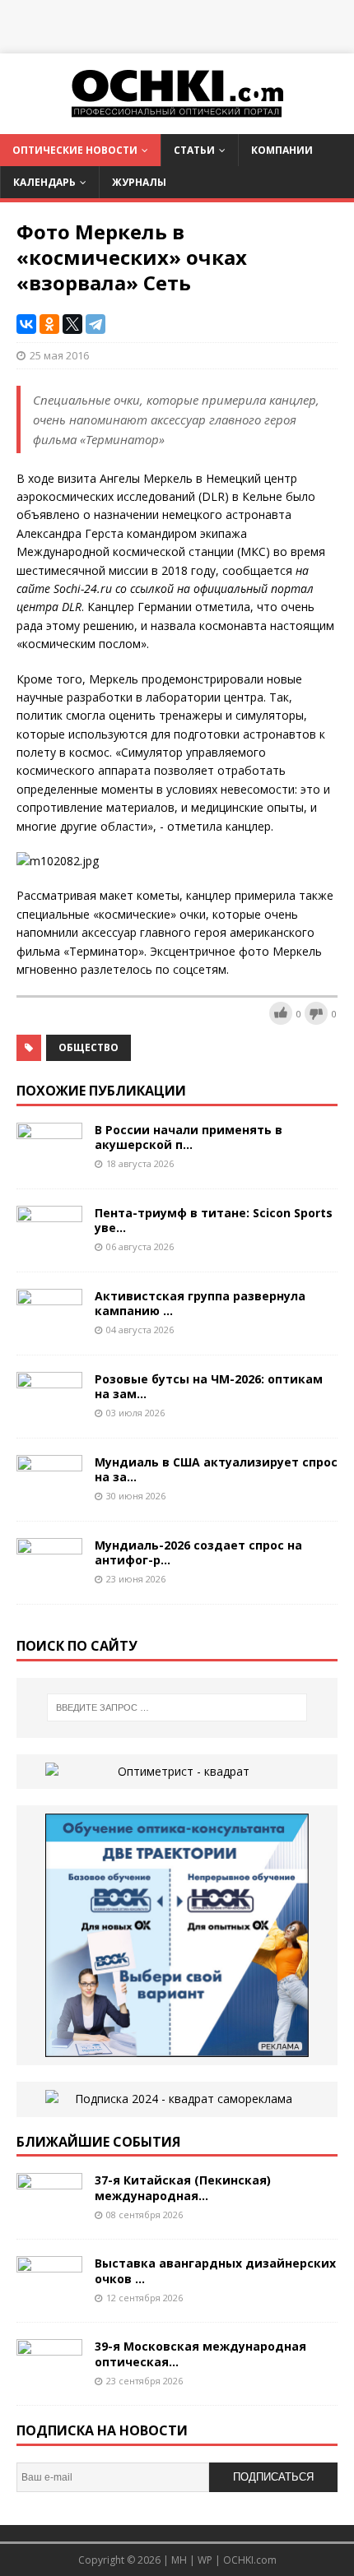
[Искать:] (177, 1707)
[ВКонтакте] (26, 324)
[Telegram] (95, 324)
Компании (282, 150)
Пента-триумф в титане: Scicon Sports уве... (214, 1220)
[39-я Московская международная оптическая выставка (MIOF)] (49, 2379)
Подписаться (273, 2477)
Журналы (139, 182)
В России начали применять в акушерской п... (189, 1137)
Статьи (194, 150)
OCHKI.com (250, 2560)
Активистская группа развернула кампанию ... (200, 1303)
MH (179, 2560)
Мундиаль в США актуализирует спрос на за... (216, 1469)
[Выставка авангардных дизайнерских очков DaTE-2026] (49, 2296)
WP (205, 2560)
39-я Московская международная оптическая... (200, 2354)
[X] (72, 324)
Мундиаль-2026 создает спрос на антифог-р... (198, 1552)
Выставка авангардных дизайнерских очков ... (215, 2270)
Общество (88, 1047)
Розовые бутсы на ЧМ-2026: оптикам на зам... (209, 1386)
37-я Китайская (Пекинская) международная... (183, 2187)
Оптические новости (75, 150)
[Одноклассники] (49, 324)
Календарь (44, 182)
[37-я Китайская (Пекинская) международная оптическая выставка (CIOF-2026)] (49, 2213)
